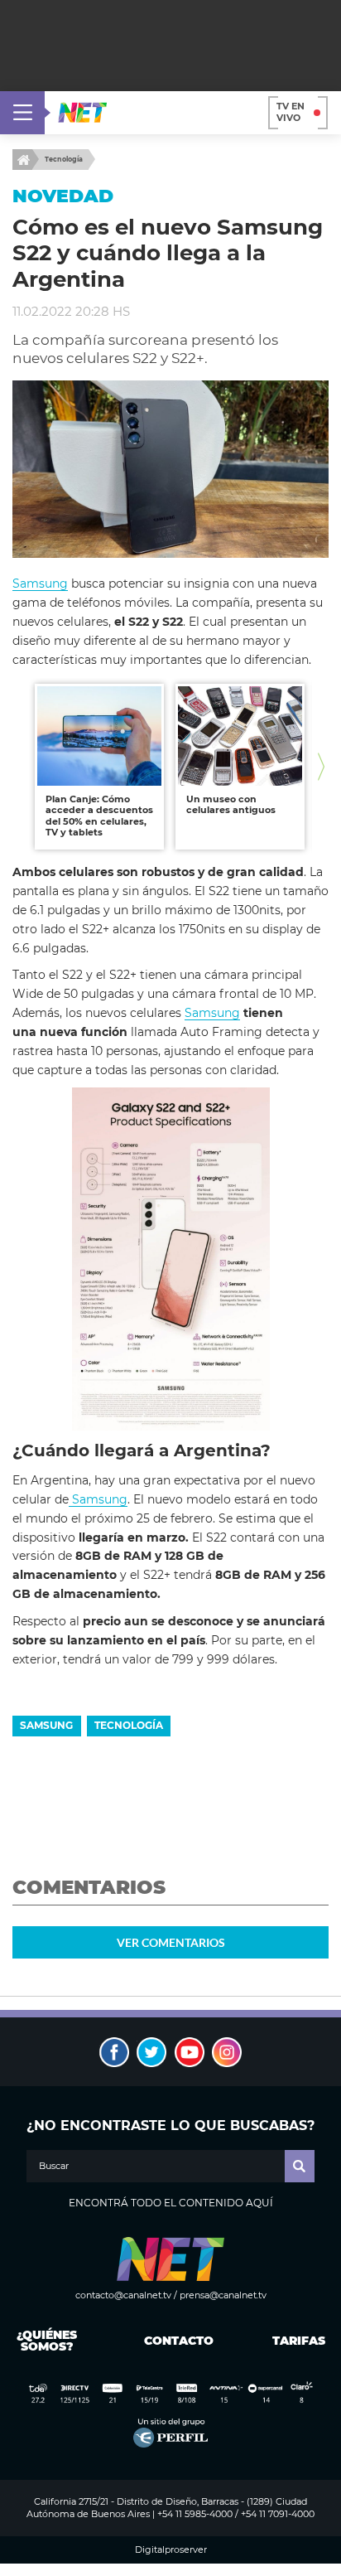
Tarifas (299, 2341)
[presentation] (20, 766)
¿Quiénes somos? (47, 2341)
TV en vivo (291, 112)
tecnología (129, 1725)
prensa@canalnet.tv (223, 2295)
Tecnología (64, 159)
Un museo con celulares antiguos (231, 805)
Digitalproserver (171, 2550)
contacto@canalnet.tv (123, 2295)
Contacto (175, 2341)
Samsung (40, 583)
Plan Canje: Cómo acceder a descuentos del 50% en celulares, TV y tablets (99, 816)
